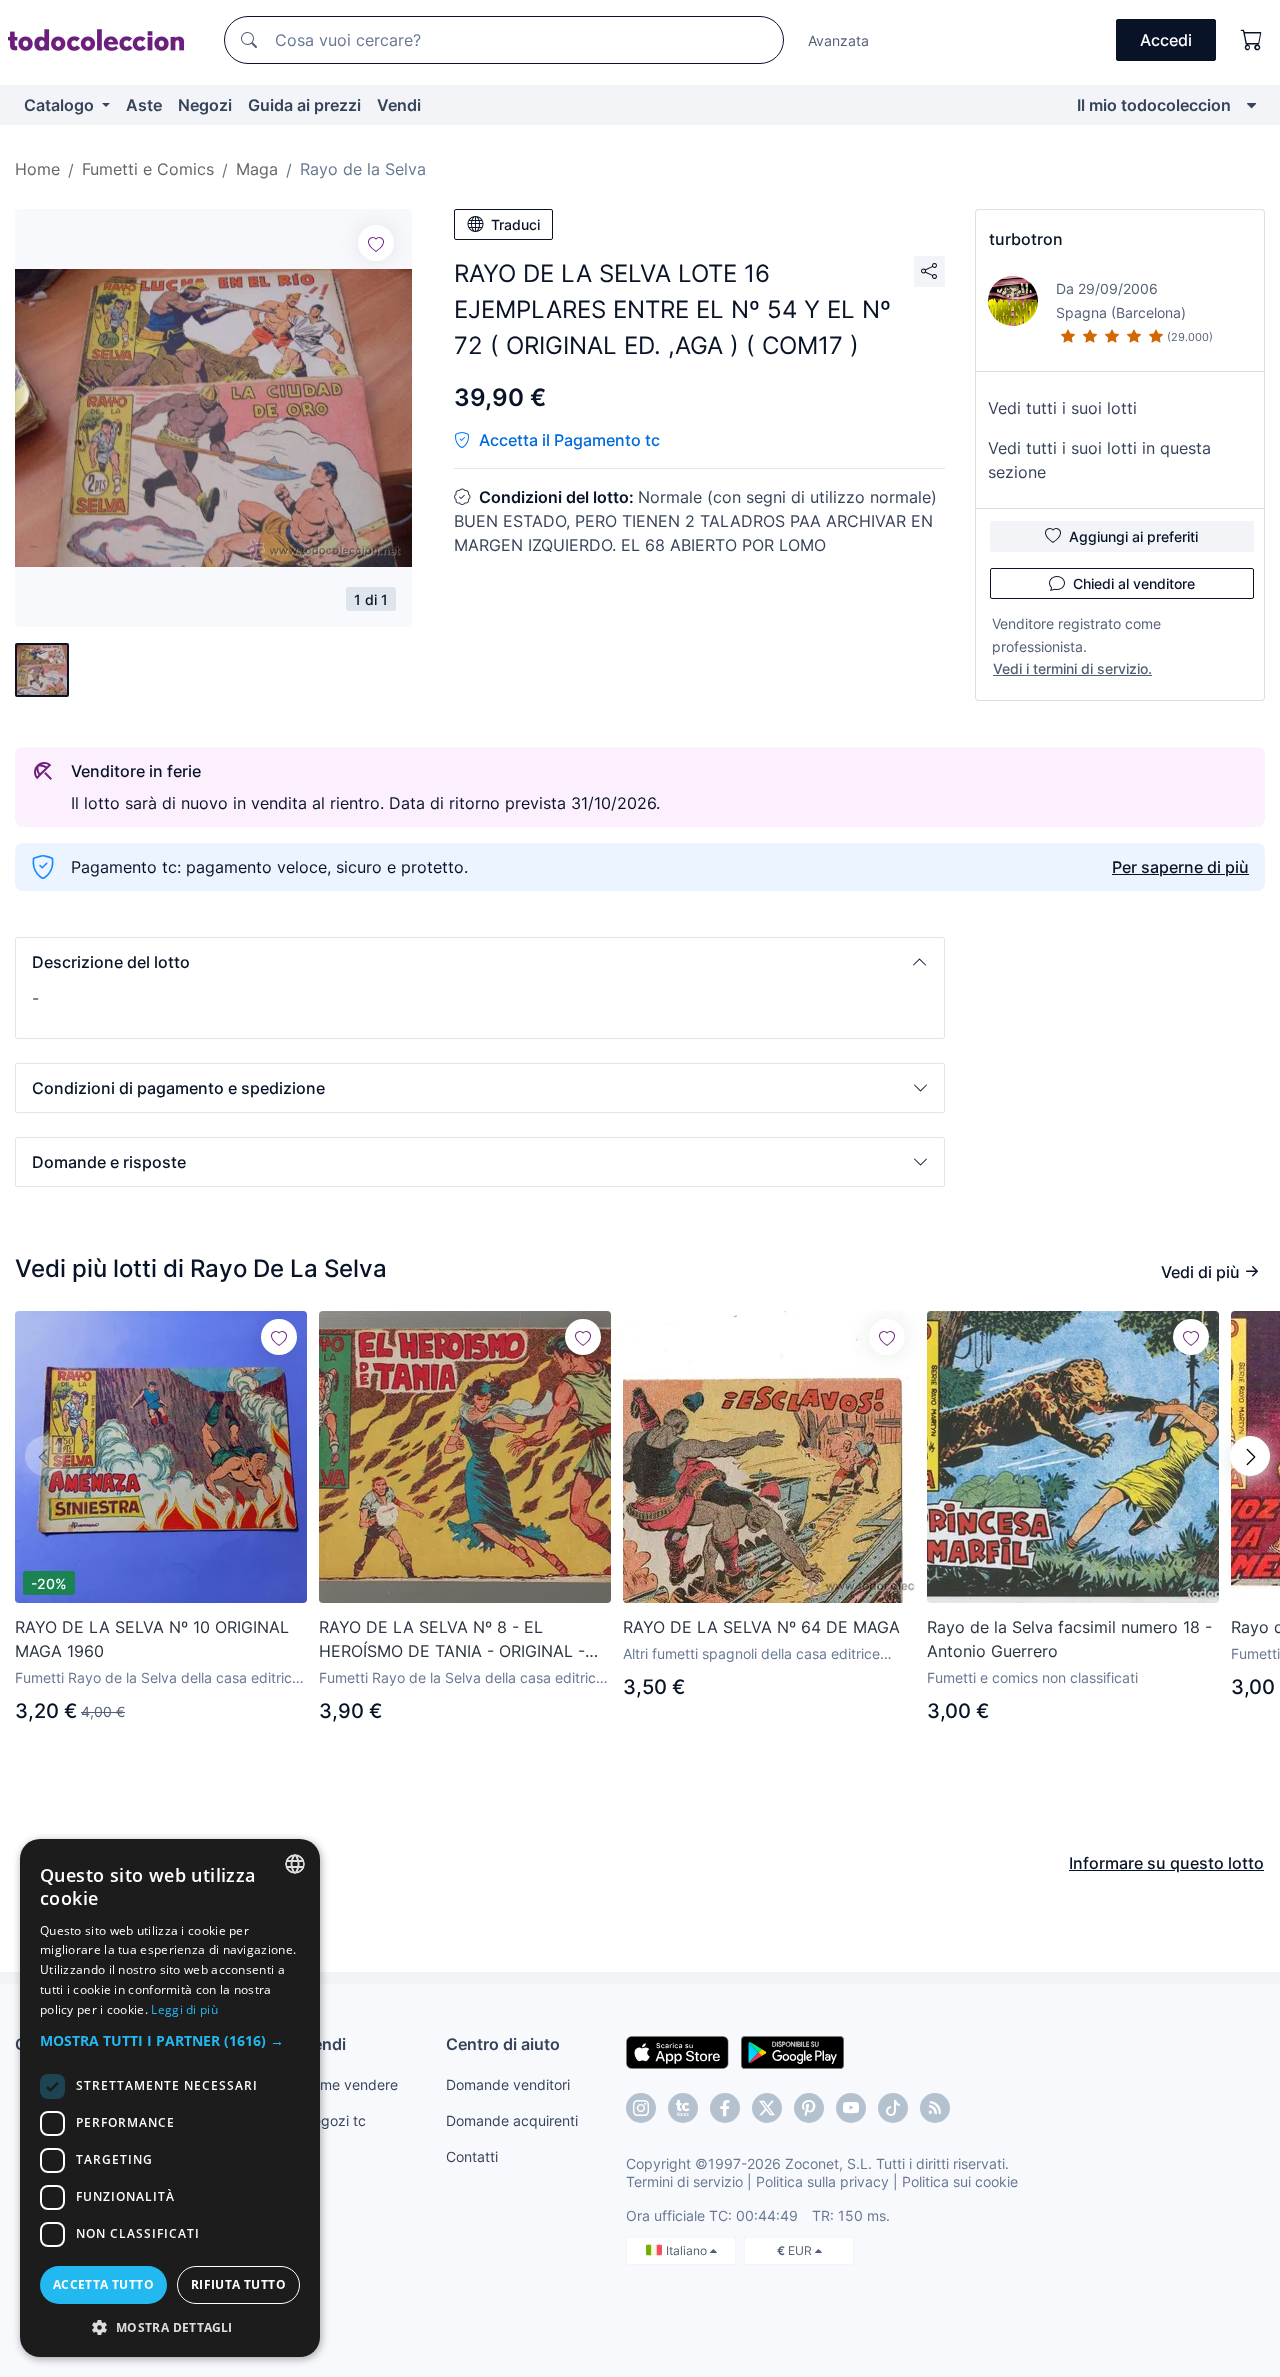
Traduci (515, 224)
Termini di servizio (684, 2181)
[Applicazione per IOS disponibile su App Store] (677, 2051)
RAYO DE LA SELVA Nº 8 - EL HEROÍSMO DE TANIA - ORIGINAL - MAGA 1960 (452, 1640)
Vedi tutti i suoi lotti (1062, 408)
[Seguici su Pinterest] (809, 2108)
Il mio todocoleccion (1154, 105)
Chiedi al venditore (1134, 583)
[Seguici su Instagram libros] (683, 2108)
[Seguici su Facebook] (725, 2108)
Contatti (472, 2156)
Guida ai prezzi (304, 105)
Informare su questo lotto (1166, 1863)
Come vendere (350, 2084)
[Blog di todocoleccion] (935, 2108)
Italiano (688, 2250)
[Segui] (376, 243)
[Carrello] (1252, 40)
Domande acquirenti (512, 2120)
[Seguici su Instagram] (641, 2108)
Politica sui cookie (960, 2181)
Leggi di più (184, 2009)
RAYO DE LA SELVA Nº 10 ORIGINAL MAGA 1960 (152, 1639)
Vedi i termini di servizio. (1072, 668)
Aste (144, 105)
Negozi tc (334, 2120)
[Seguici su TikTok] (893, 2108)
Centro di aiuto (503, 2044)
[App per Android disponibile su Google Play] (792, 2051)
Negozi (205, 105)
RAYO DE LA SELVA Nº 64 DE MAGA (761, 1627)
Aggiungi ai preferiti (1133, 536)
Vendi (399, 105)
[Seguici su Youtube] (851, 2108)
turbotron (1026, 239)
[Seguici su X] (767, 2108)
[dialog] (170, 2098)
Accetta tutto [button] (103, 2284)
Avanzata (838, 40)
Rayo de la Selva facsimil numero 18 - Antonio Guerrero (1069, 1639)
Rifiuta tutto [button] (238, 2284)
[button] (480, 962)
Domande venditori (508, 2084)
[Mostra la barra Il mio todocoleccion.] (1251, 105)
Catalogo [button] (61, 105)
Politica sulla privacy (822, 2181)
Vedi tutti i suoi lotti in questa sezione (1099, 460)
